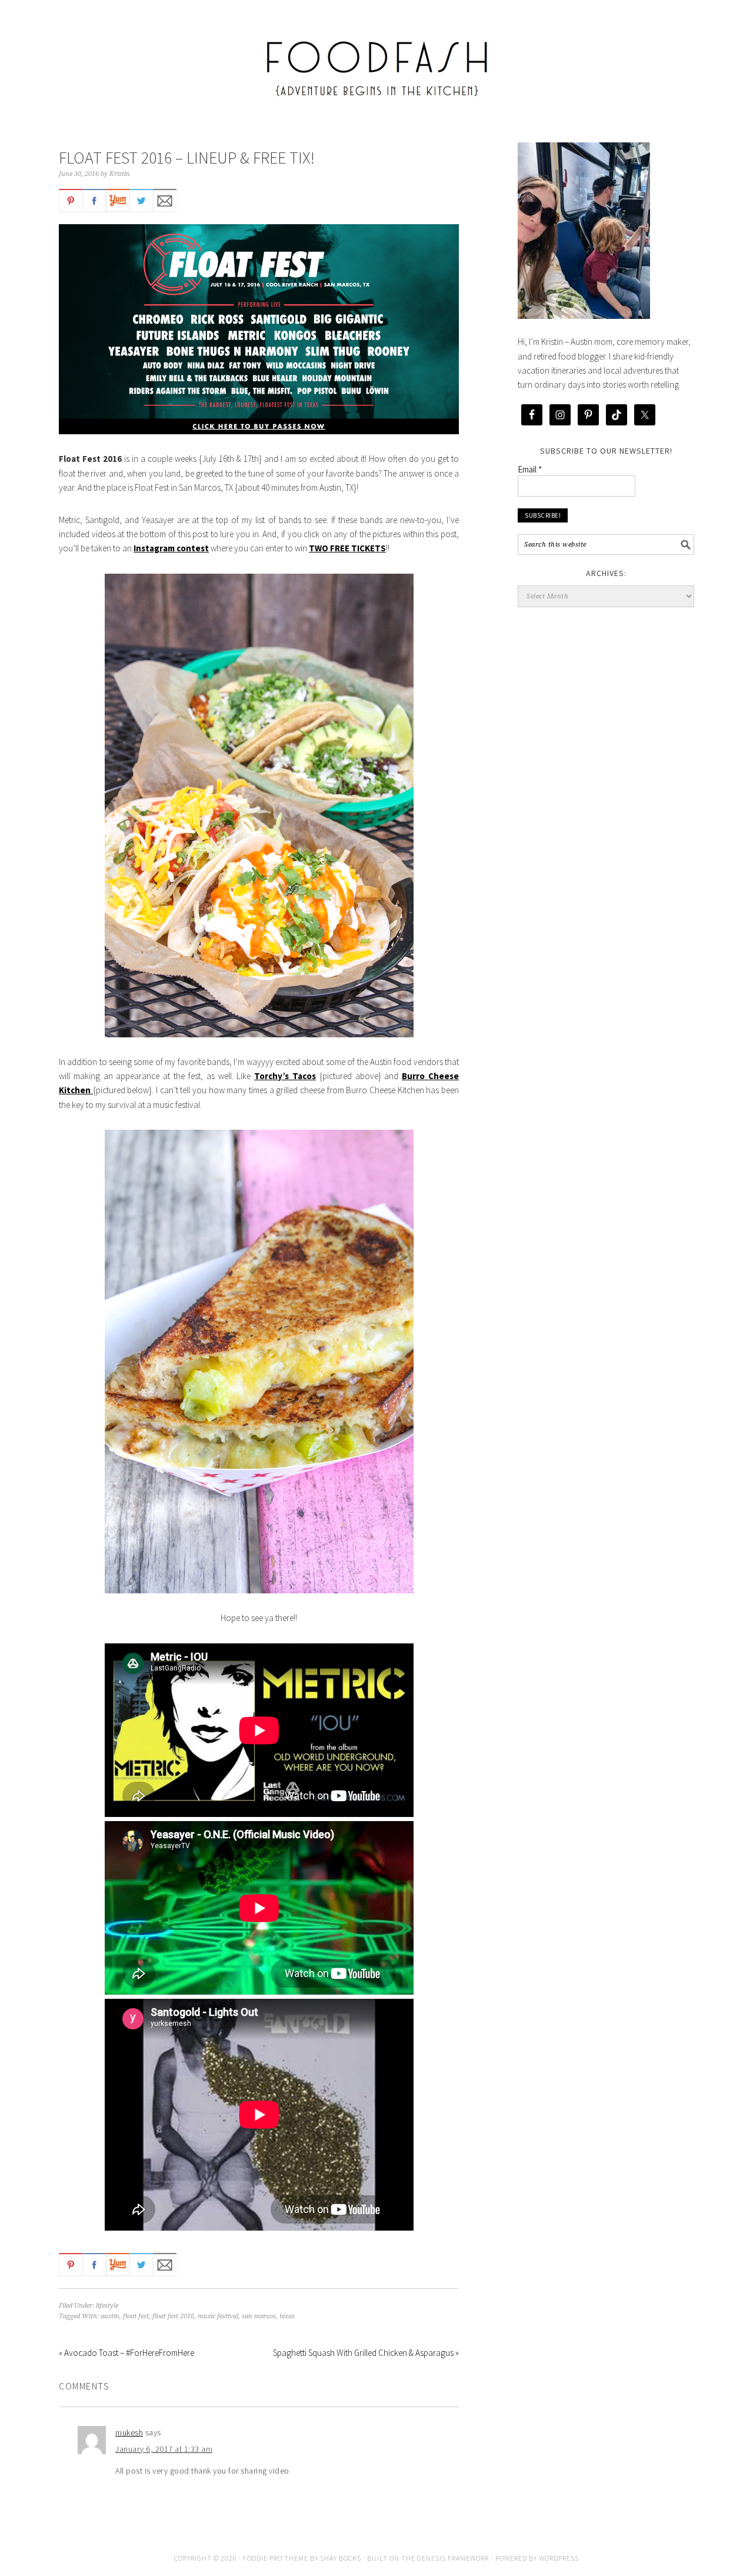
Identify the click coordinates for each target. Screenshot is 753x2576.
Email (530, 469)
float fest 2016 (173, 2316)
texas (287, 2316)
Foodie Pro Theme (276, 2558)
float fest (136, 2316)
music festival (218, 2316)
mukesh (129, 2432)
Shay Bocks (341, 2558)
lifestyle (107, 2306)
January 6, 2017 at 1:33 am (164, 2449)
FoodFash (376, 60)
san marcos (259, 2316)
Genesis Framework (453, 2558)
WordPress (559, 2558)
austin (110, 2316)
